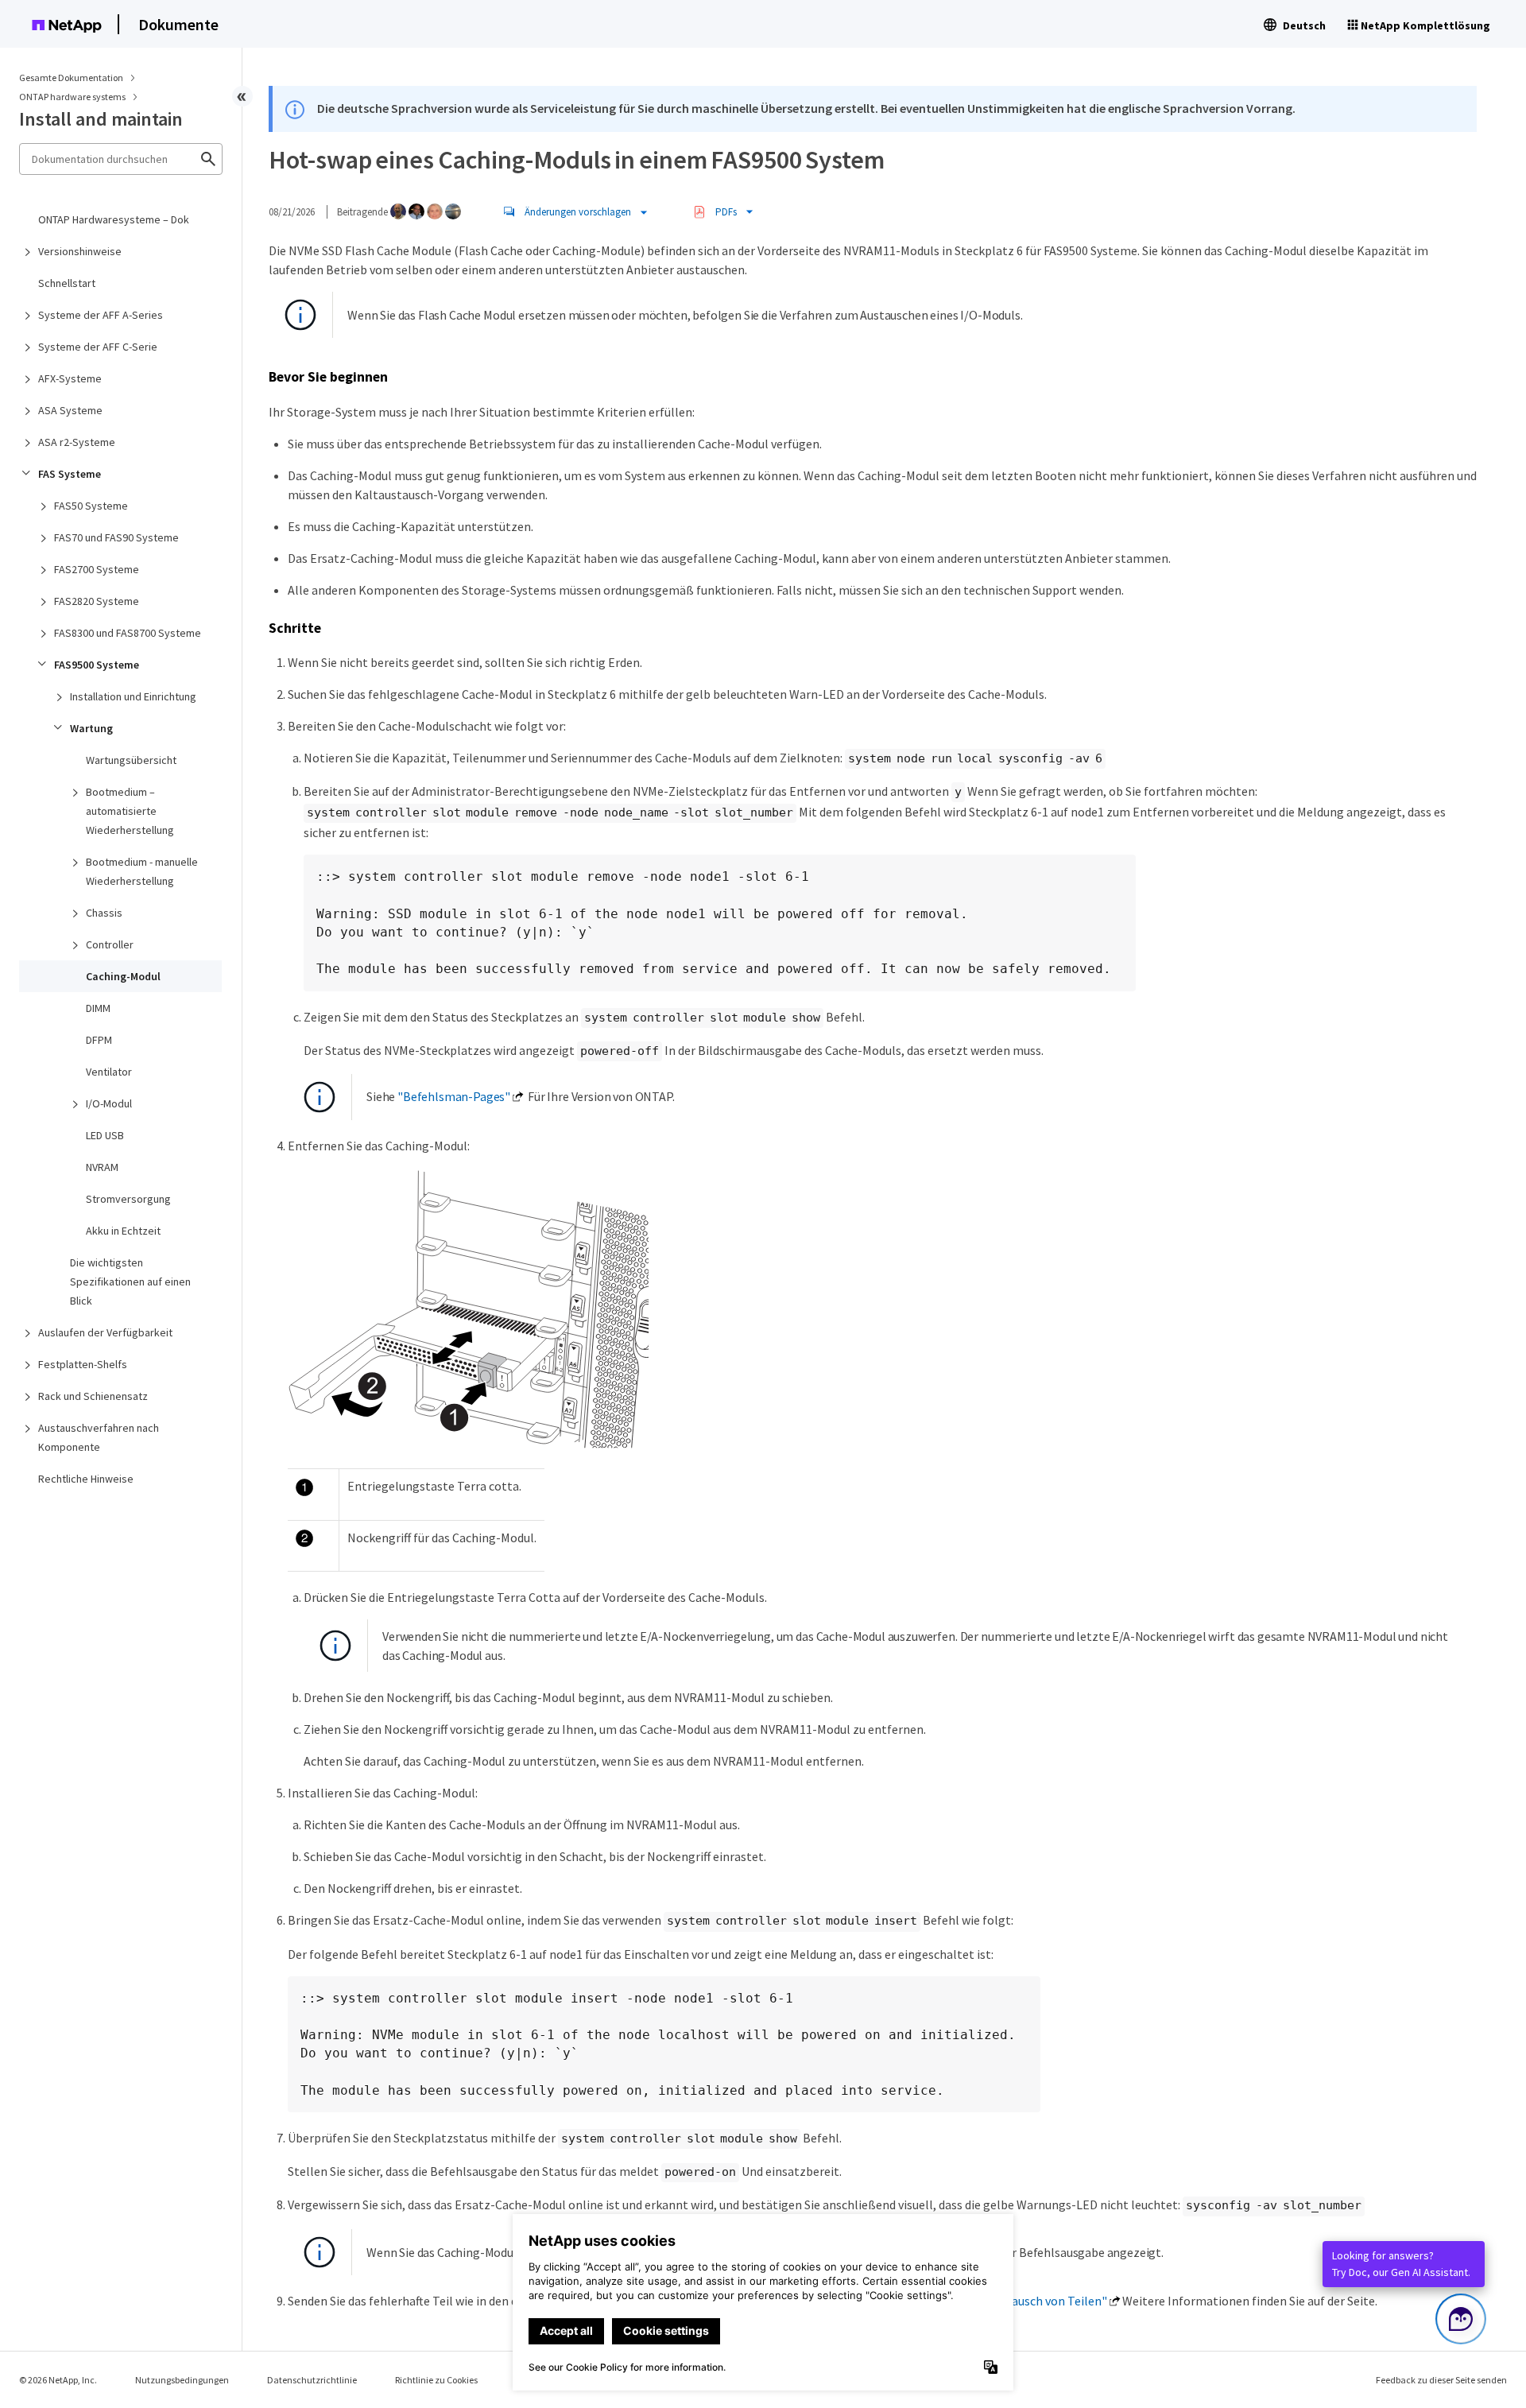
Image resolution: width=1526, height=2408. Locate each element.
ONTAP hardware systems (73, 97)
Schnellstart (67, 283)
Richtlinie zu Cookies (436, 2380)
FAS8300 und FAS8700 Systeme (128, 633)
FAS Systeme (70, 474)
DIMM (98, 1008)
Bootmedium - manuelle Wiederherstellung (142, 871)
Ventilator (109, 1072)
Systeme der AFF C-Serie (98, 347)
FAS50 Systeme (91, 506)
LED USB (105, 1135)
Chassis (104, 913)
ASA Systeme (70, 410)
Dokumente (178, 24)
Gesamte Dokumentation (71, 78)
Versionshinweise (80, 251)
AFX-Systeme (70, 378)
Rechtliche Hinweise (86, 1479)
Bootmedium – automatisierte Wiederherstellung (130, 811)
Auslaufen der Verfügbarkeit (105, 1332)
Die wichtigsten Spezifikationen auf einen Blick (130, 1282)
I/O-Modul (109, 1103)
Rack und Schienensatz (93, 1396)
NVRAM (102, 1167)
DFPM (99, 1040)
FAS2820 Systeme (97, 601)
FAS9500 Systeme (97, 665)
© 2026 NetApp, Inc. (58, 2380)
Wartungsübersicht (131, 760)
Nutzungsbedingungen (182, 2380)
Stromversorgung (128, 1199)
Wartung (91, 728)
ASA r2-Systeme (77, 442)
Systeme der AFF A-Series (101, 315)
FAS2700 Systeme (97, 569)
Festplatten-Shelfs (83, 1364)
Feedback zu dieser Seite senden (1441, 2380)
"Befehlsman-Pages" (454, 1096)
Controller (110, 944)
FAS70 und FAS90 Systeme (116, 537)
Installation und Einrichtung (133, 696)
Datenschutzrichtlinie (312, 2380)
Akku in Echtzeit (123, 1231)
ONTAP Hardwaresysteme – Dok (114, 219)
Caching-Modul (123, 976)
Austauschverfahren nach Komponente (99, 1437)
